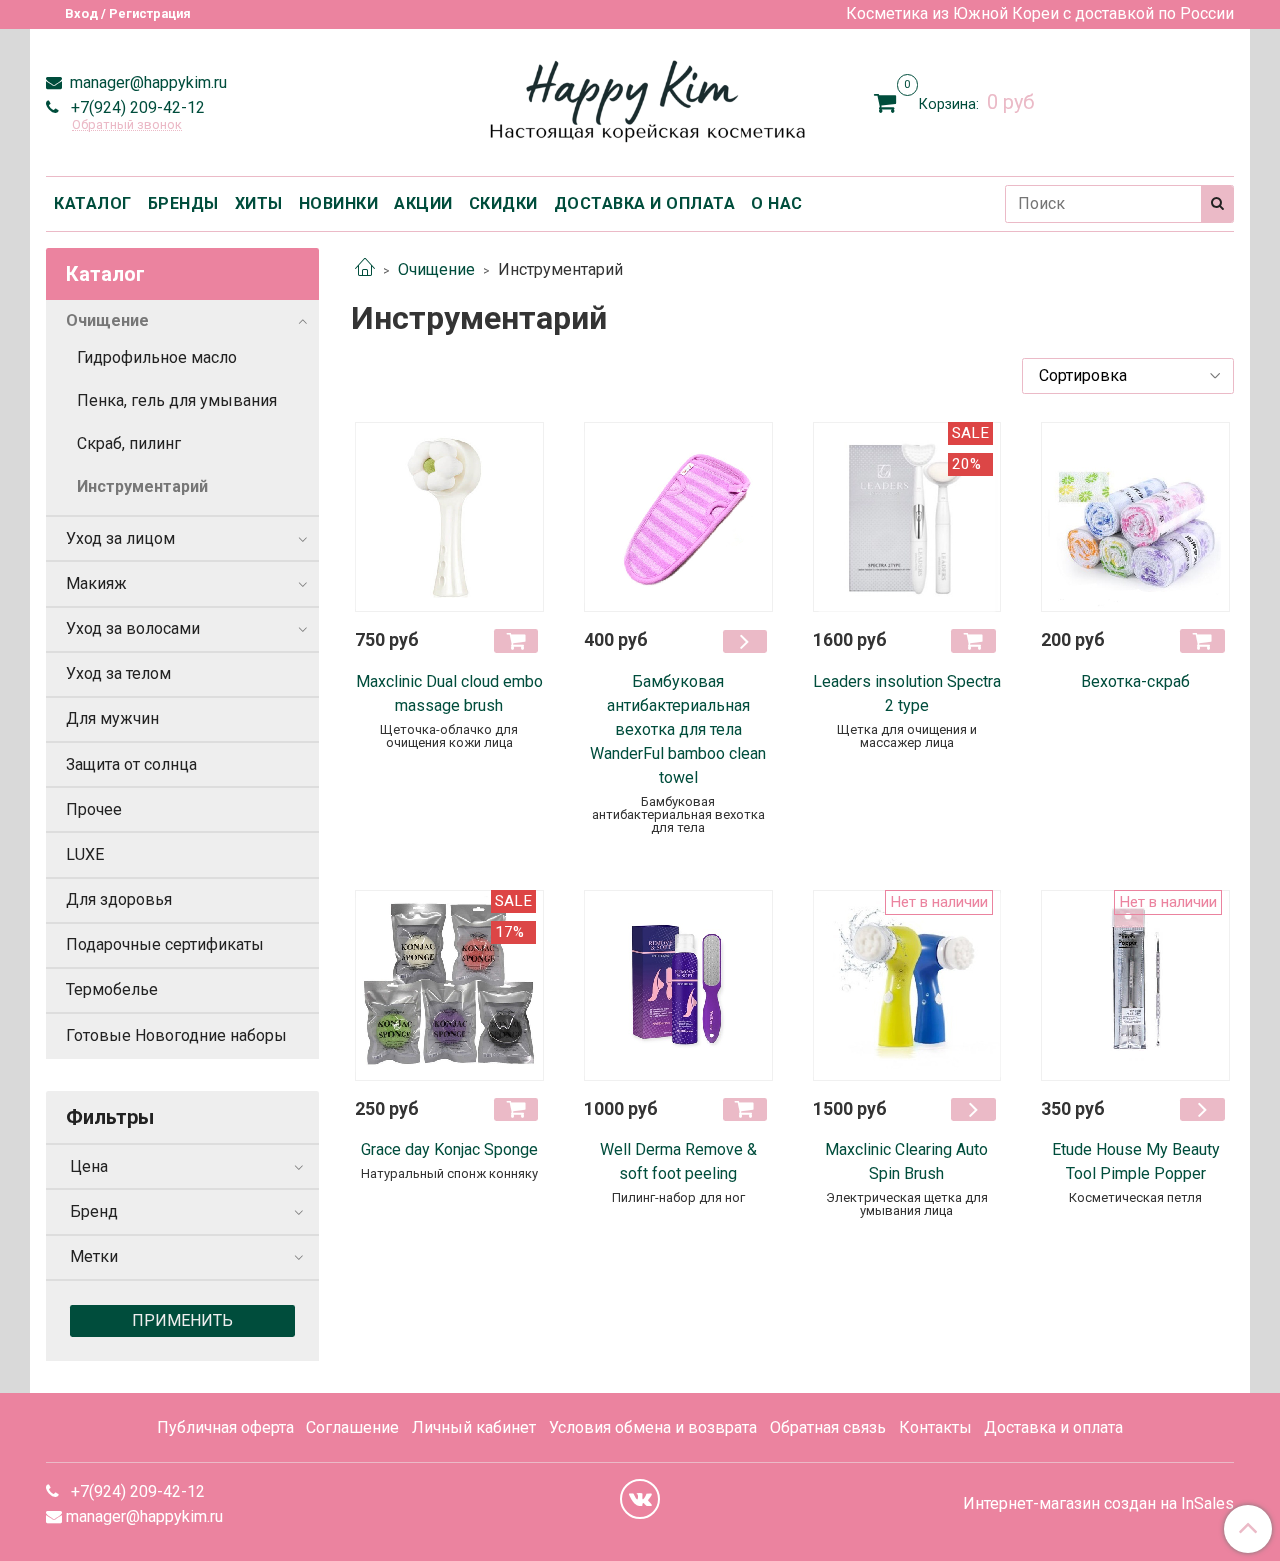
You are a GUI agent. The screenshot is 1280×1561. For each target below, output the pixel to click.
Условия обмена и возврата (653, 1427)
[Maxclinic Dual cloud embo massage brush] (449, 517)
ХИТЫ (259, 203)
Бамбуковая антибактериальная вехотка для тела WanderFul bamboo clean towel (678, 729)
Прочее (94, 809)
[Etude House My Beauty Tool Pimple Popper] (1135, 985)
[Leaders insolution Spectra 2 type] (907, 517)
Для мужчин (112, 718)
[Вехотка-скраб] (1135, 517)
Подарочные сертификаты (165, 944)
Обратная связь (828, 1427)
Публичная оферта (225, 1427)
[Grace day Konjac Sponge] (449, 985)
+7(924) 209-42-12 (136, 107)
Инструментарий (142, 486)
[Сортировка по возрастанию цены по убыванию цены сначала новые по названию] (1128, 376)
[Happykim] (640, 98)
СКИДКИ (503, 203)
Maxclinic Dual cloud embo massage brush (449, 693)
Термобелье (112, 989)
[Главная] (365, 269)
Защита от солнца (131, 764)
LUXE (85, 854)
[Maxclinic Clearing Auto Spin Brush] (907, 985)
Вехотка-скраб (1135, 681)
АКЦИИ (423, 203)
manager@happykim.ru (146, 82)
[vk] (640, 1499)
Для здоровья (119, 899)
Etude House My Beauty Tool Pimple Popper (1136, 1161)
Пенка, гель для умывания (177, 400)
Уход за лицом (120, 538)
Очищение (436, 269)
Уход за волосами (133, 628)
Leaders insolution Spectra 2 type (907, 693)
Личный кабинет (474, 1427)
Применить (182, 1320)
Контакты (935, 1427)
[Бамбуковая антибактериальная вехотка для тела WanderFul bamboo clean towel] (678, 517)
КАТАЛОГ (93, 203)
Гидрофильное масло (157, 357)
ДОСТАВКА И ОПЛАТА (645, 203)
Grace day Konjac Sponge (449, 1149)
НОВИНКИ (339, 203)
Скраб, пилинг (129, 443)
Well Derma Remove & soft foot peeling (678, 1161)
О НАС (777, 203)
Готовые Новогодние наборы (176, 1035)
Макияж (96, 583)
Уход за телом (118, 673)
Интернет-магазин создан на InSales (1098, 1504)
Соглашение (352, 1427)
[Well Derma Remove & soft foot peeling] (678, 985)
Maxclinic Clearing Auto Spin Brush (906, 1161)
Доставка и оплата (1053, 1427)
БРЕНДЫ (183, 203)
